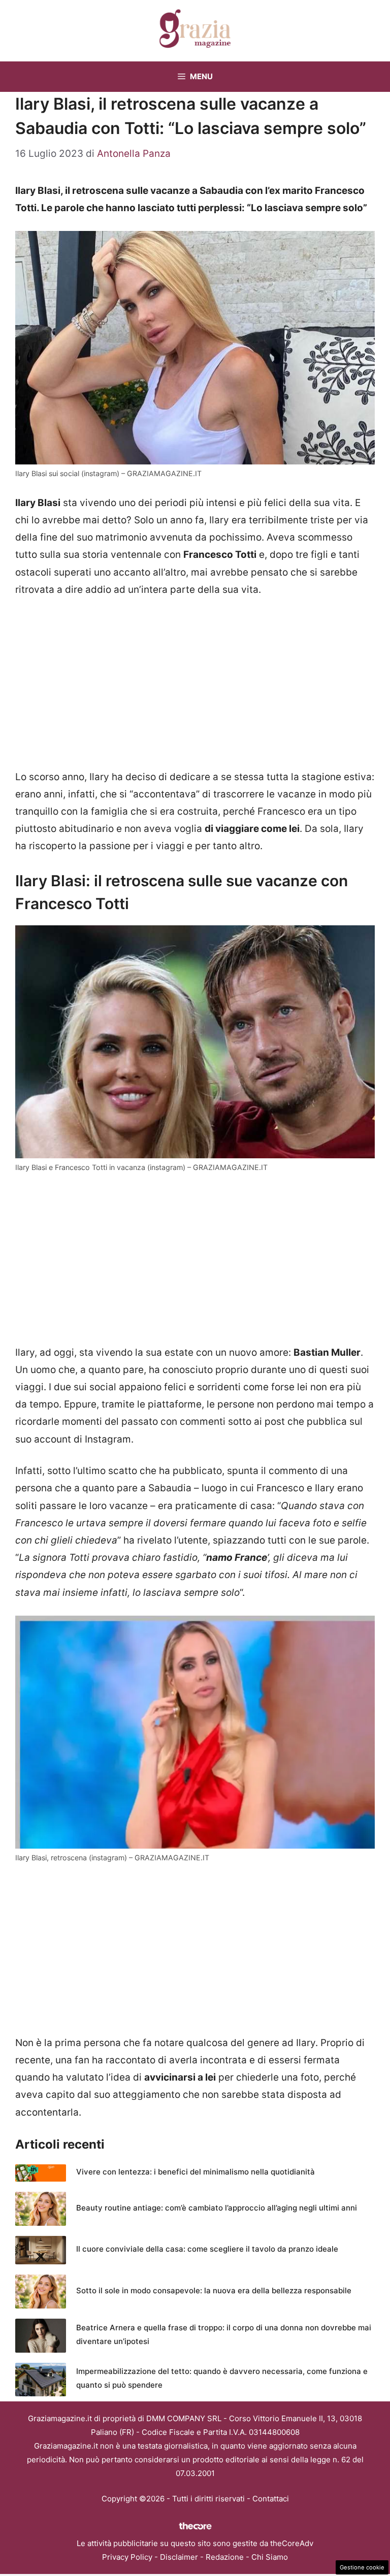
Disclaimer (179, 2557)
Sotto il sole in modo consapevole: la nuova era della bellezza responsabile (214, 2290)
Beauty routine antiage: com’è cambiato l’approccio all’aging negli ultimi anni (217, 2208)
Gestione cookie (362, 2567)
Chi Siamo (270, 2557)
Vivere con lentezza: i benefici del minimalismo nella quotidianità (196, 2172)
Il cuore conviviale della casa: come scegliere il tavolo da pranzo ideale (207, 2249)
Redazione (225, 2557)
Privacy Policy (127, 2557)
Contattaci (271, 2499)
